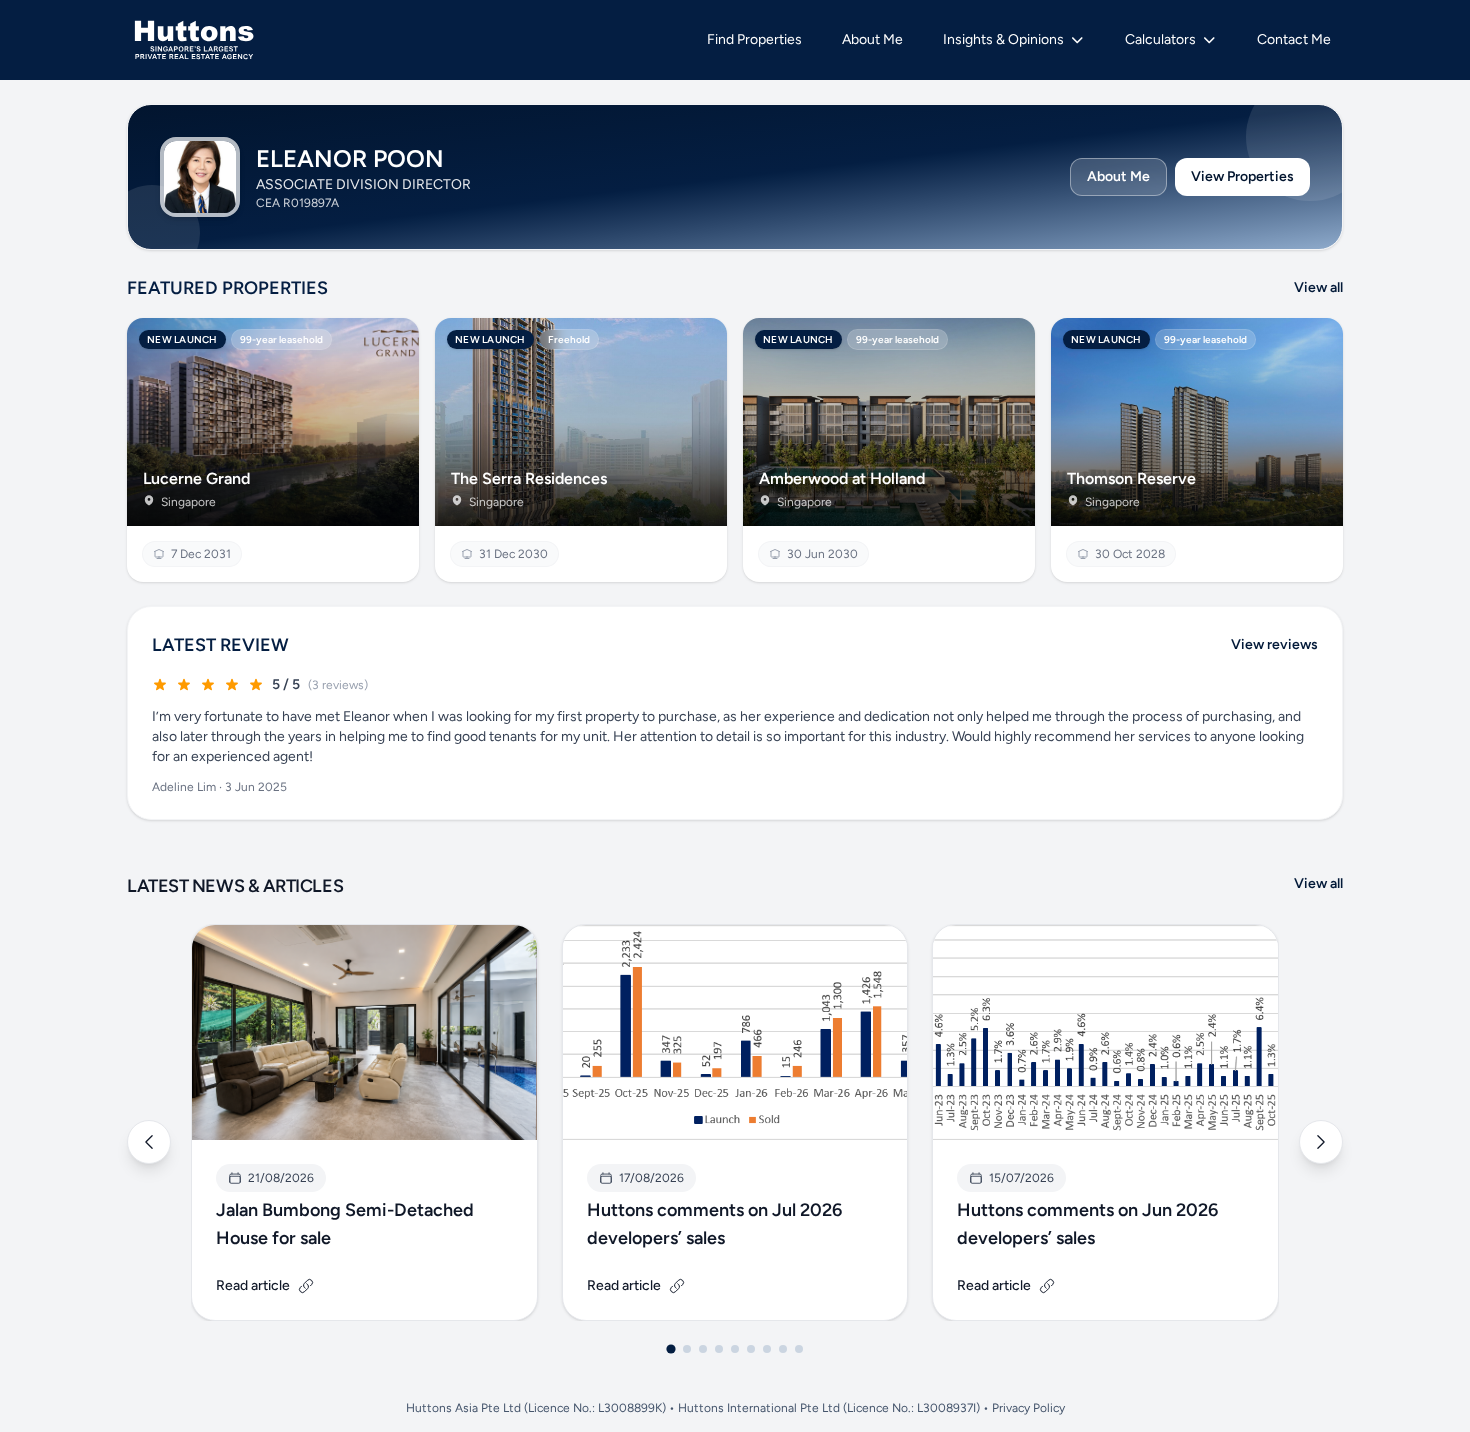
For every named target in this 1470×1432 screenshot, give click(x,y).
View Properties (1242, 176)
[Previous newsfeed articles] (149, 1142)
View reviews (1274, 644)
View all (1318, 287)
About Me (1118, 176)
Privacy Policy (1028, 1408)
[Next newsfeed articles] (1321, 1142)
